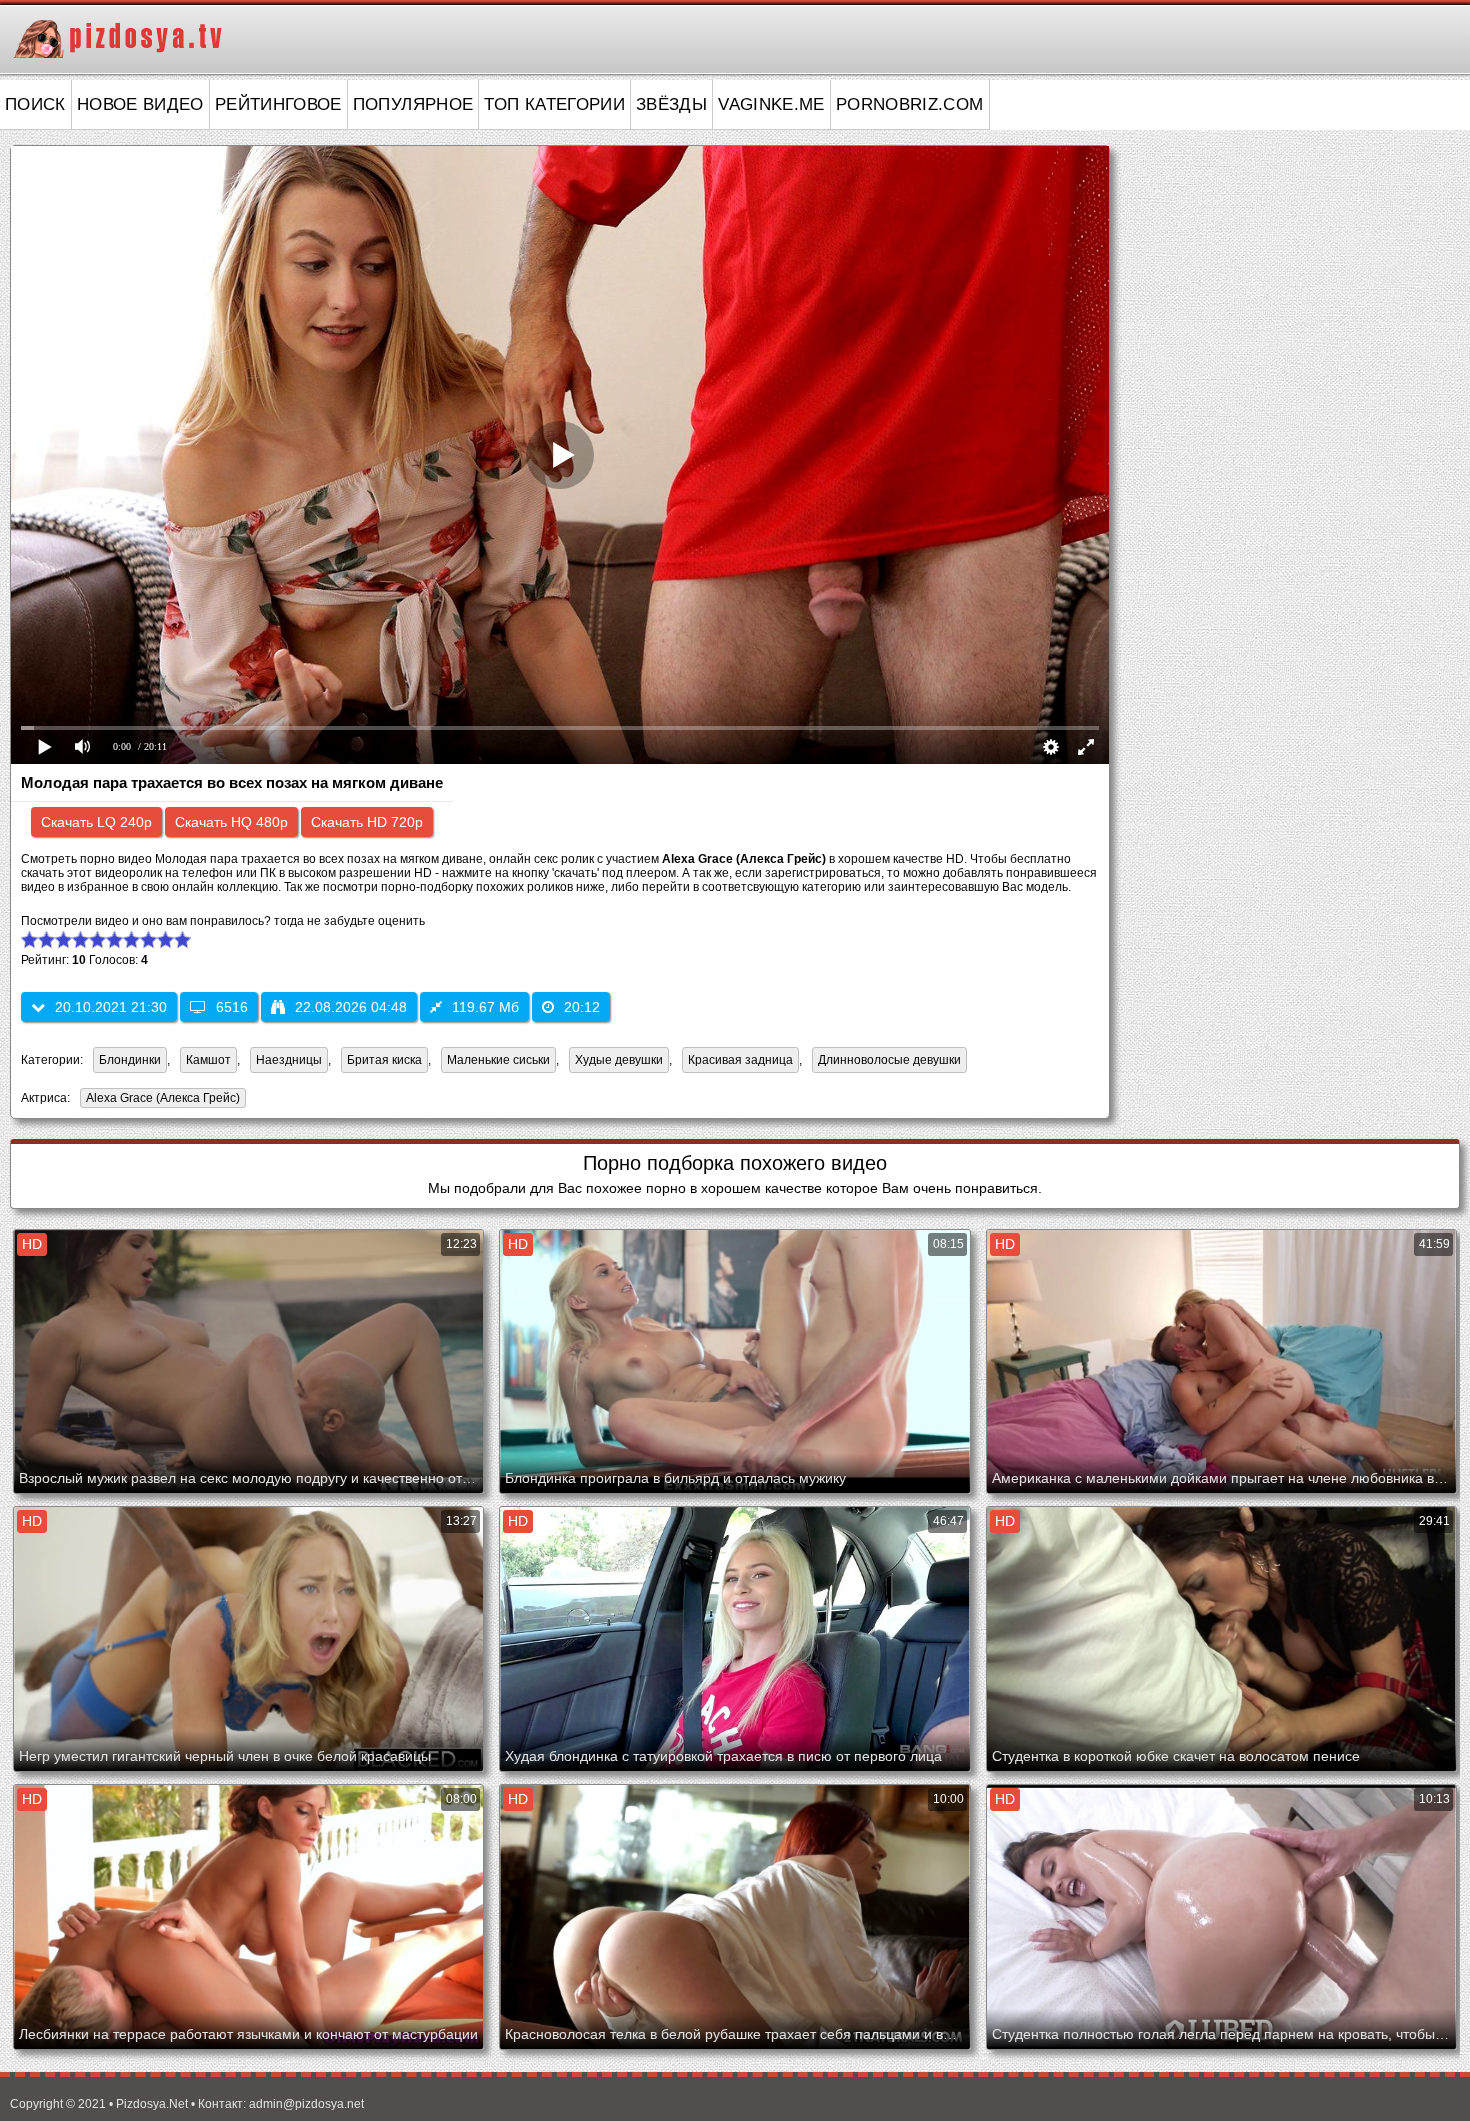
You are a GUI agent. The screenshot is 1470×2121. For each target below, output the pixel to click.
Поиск (35, 104)
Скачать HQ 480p (231, 822)
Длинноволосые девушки (889, 1060)
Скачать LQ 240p (96, 822)
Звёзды (671, 104)
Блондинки (130, 1060)
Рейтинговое (278, 104)
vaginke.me (771, 104)
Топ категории (554, 104)
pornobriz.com (910, 104)
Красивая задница (740, 1060)
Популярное (413, 104)
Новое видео (140, 104)
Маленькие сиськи (498, 1060)
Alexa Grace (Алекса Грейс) (160, 1099)
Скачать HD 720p (367, 822)
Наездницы (289, 1060)
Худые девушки (619, 1060)
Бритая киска (384, 1060)
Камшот (208, 1060)
